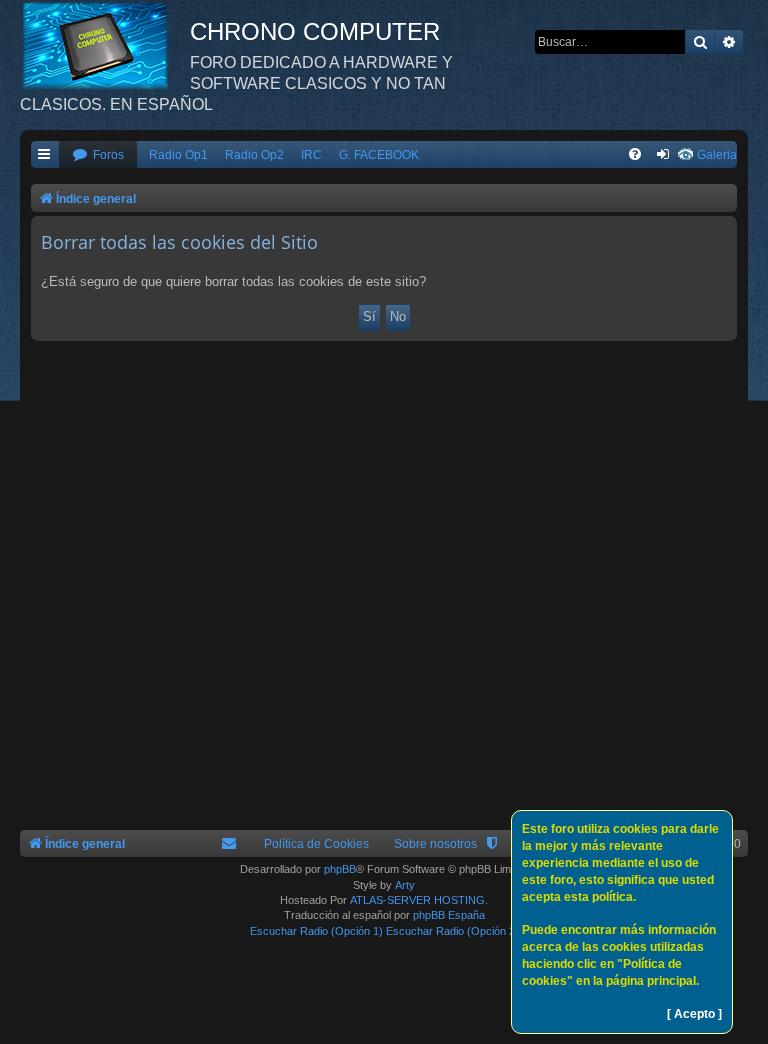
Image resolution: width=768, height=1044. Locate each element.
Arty (405, 885)
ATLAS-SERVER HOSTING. (419, 900)
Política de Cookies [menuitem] (316, 844)
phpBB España (449, 915)
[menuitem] (98, 155)
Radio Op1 (178, 155)
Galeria (717, 155)
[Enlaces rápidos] (45, 155)
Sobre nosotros (435, 844)
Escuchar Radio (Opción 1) (316, 931)
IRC (311, 155)
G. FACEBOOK (379, 155)
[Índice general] (105, 45)
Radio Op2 (254, 155)
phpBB (340, 869)
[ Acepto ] (694, 1014)
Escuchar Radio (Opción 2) (452, 931)
